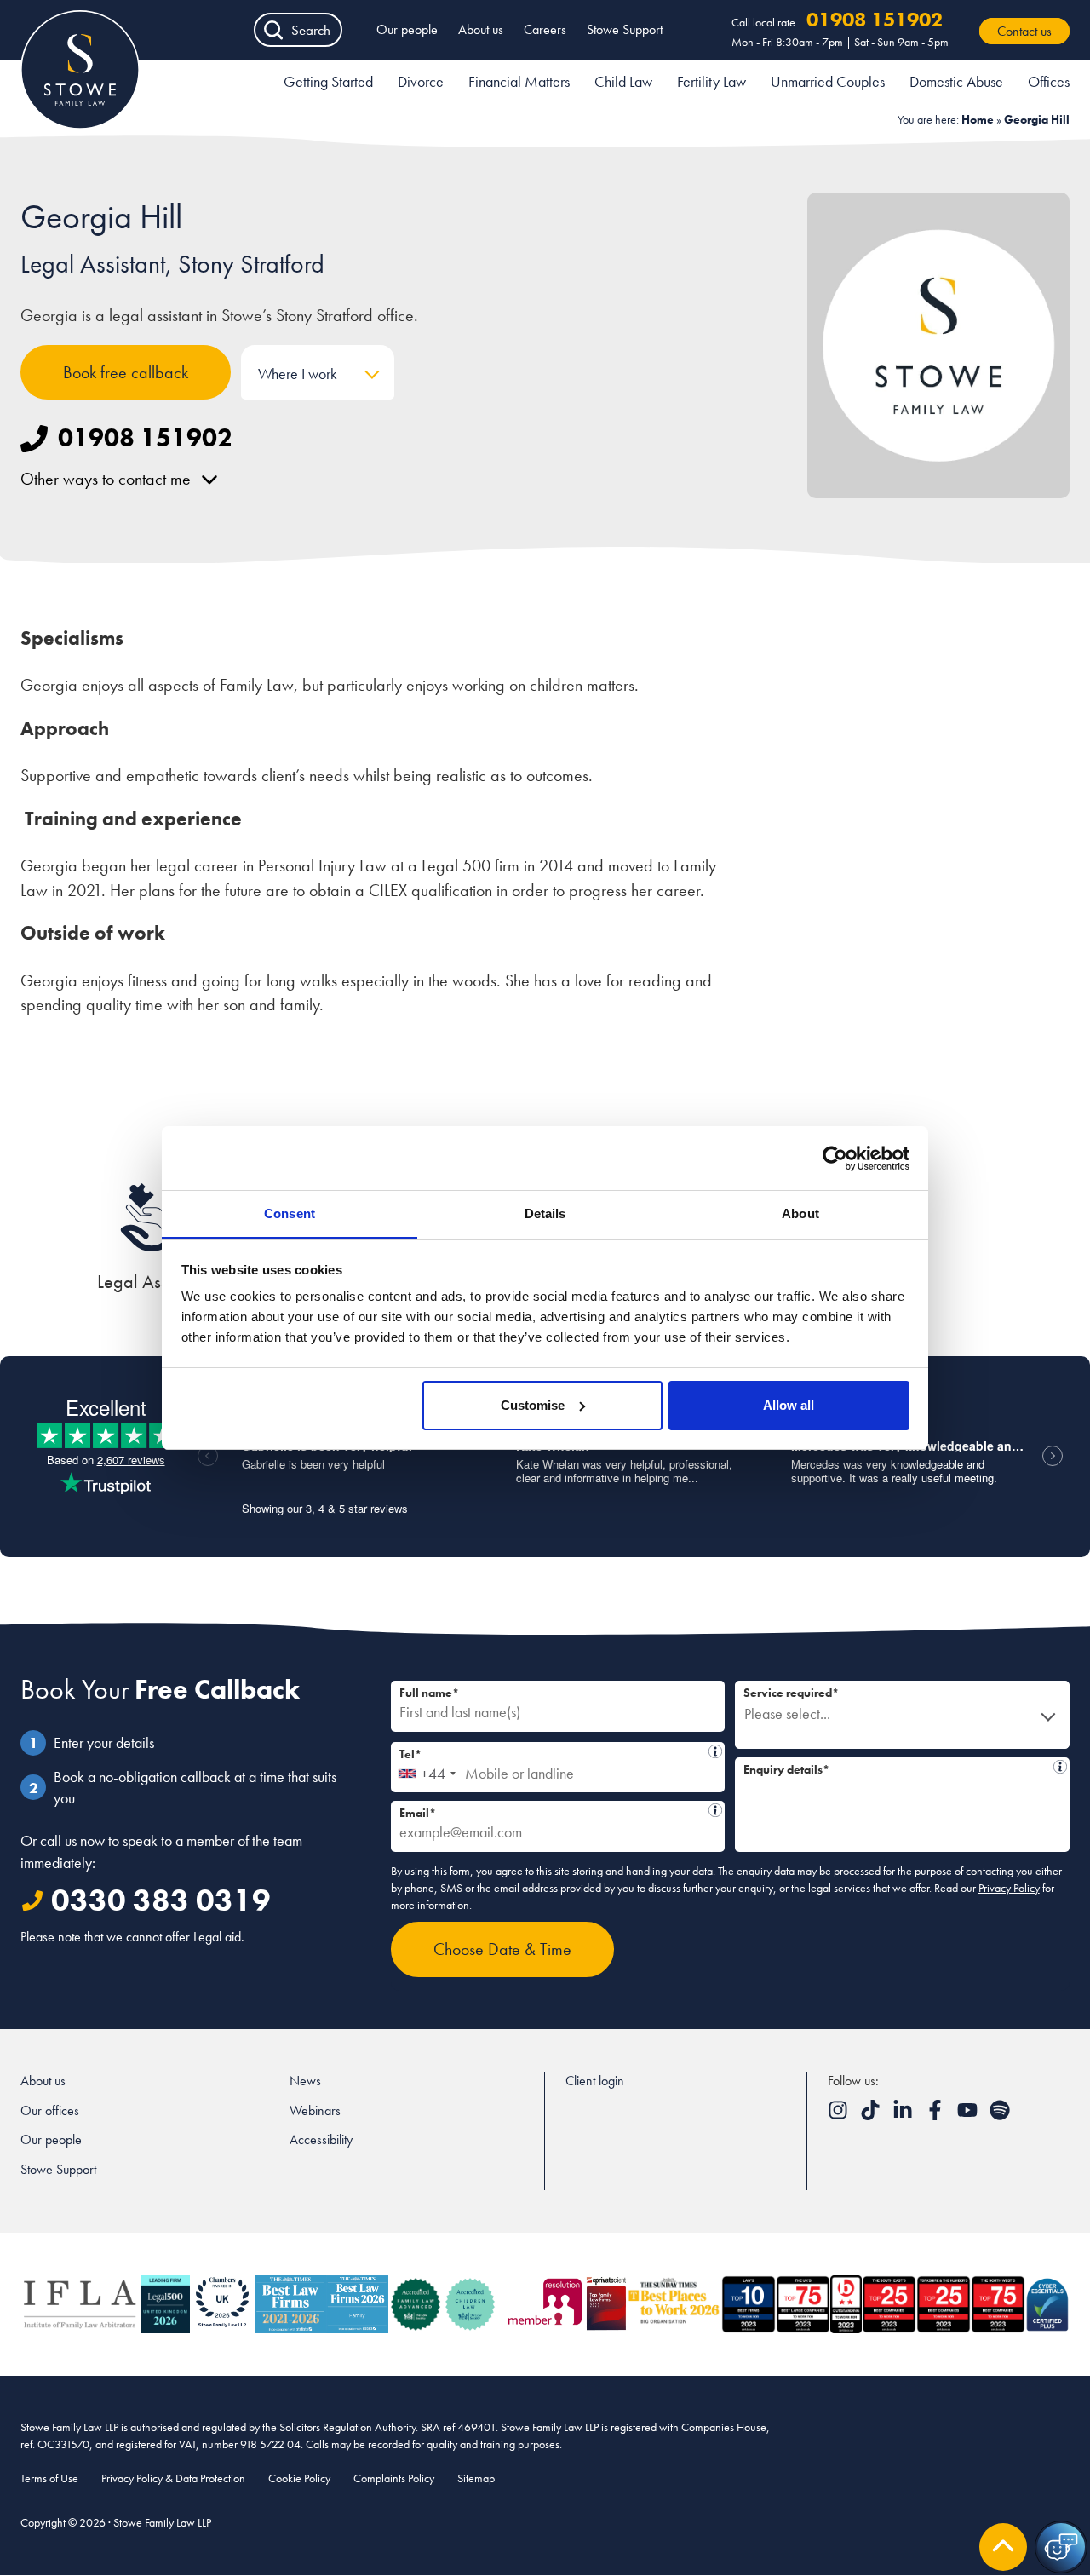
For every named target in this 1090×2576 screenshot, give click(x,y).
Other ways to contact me (106, 479)
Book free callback (126, 372)
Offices (1049, 81)
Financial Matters (519, 81)
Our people (407, 29)
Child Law (623, 81)
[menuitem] (328, 84)
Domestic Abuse (956, 81)
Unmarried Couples (828, 81)
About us (481, 29)
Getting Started (328, 81)
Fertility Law (711, 81)
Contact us (1024, 31)
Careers (545, 29)
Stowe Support (625, 29)
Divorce (421, 81)
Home (978, 119)
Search (311, 30)
